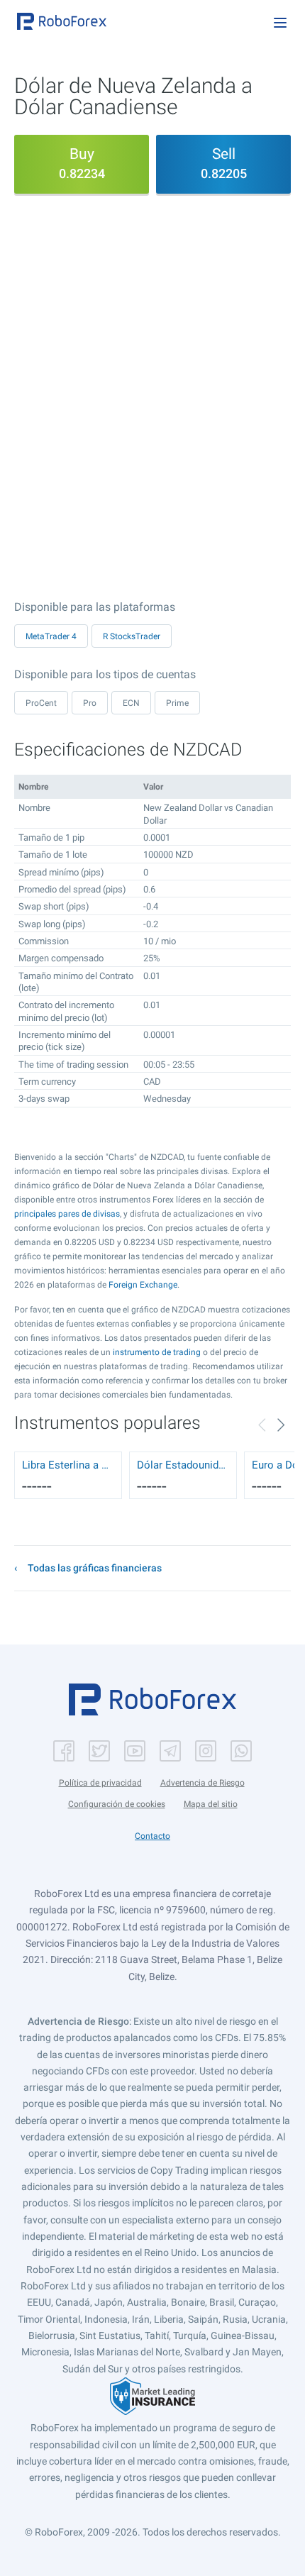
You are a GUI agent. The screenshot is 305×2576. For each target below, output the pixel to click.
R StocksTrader (132, 636)
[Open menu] (280, 23)
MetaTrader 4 (51, 636)
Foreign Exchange (143, 1285)
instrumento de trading (157, 1352)
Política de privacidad (100, 1783)
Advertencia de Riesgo (203, 1783)
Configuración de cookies (117, 1804)
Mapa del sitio (211, 1804)
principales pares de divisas (67, 1214)
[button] (62, 21)
